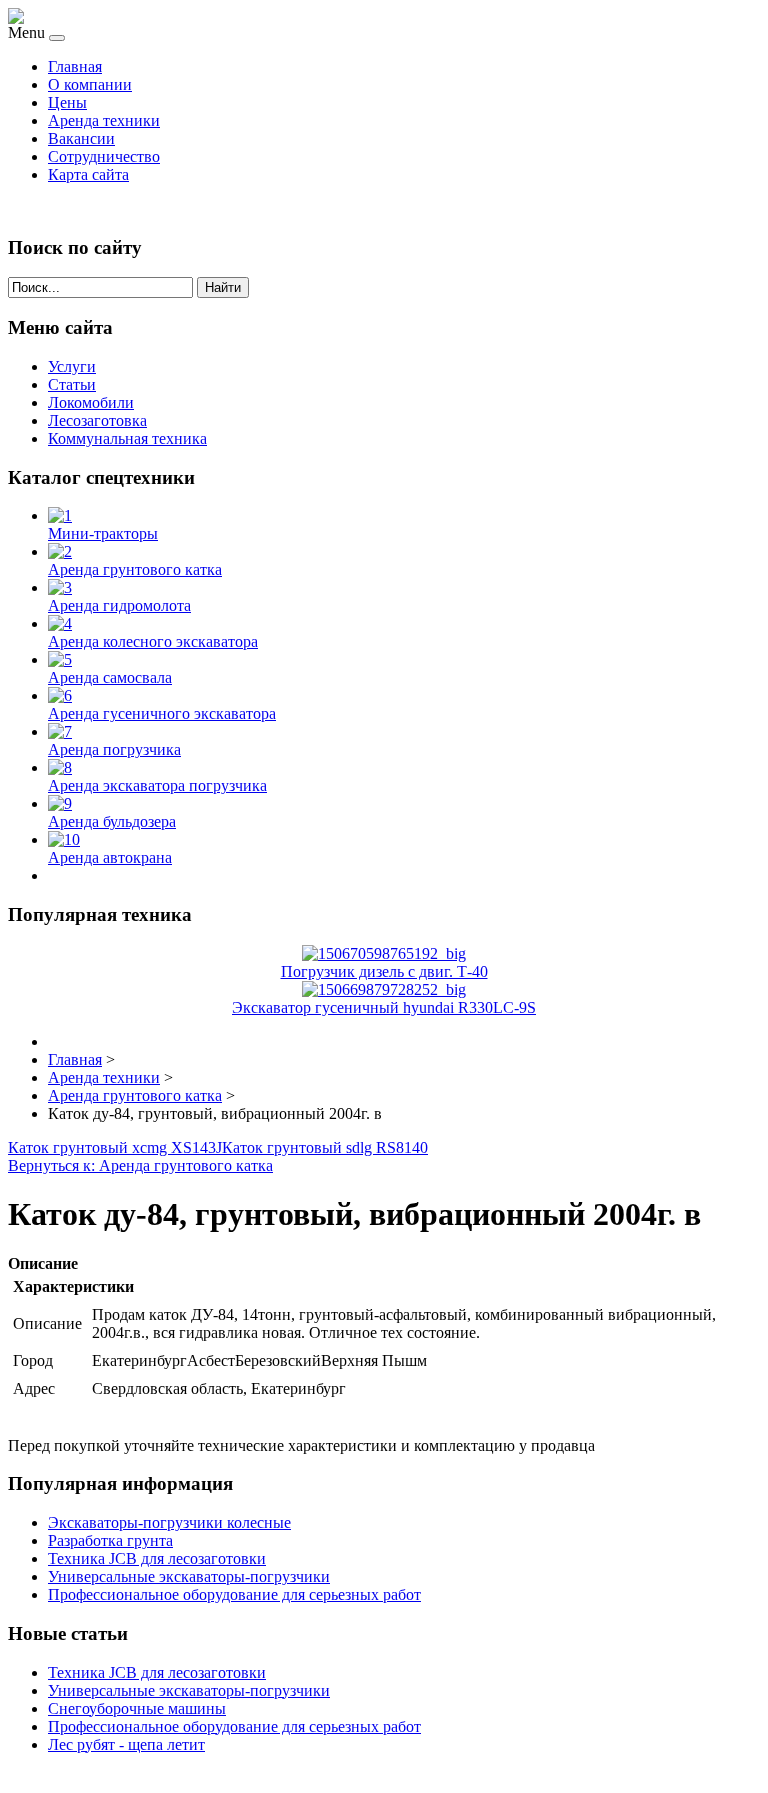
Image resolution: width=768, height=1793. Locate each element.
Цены (67, 102)
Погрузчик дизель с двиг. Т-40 (384, 971)
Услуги (72, 366)
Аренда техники (104, 120)
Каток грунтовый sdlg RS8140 (325, 1147)
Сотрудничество (104, 156)
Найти (223, 287)
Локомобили (91, 402)
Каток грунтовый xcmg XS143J (115, 1147)
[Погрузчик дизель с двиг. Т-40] (384, 953)
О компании (90, 84)
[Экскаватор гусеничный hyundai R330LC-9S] (384, 989)
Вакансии (81, 138)
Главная (75, 66)
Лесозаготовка (97, 420)
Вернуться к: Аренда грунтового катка (140, 1165)
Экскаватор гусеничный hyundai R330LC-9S (384, 1007)
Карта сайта (88, 174)
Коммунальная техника (127, 438)
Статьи (72, 384)
